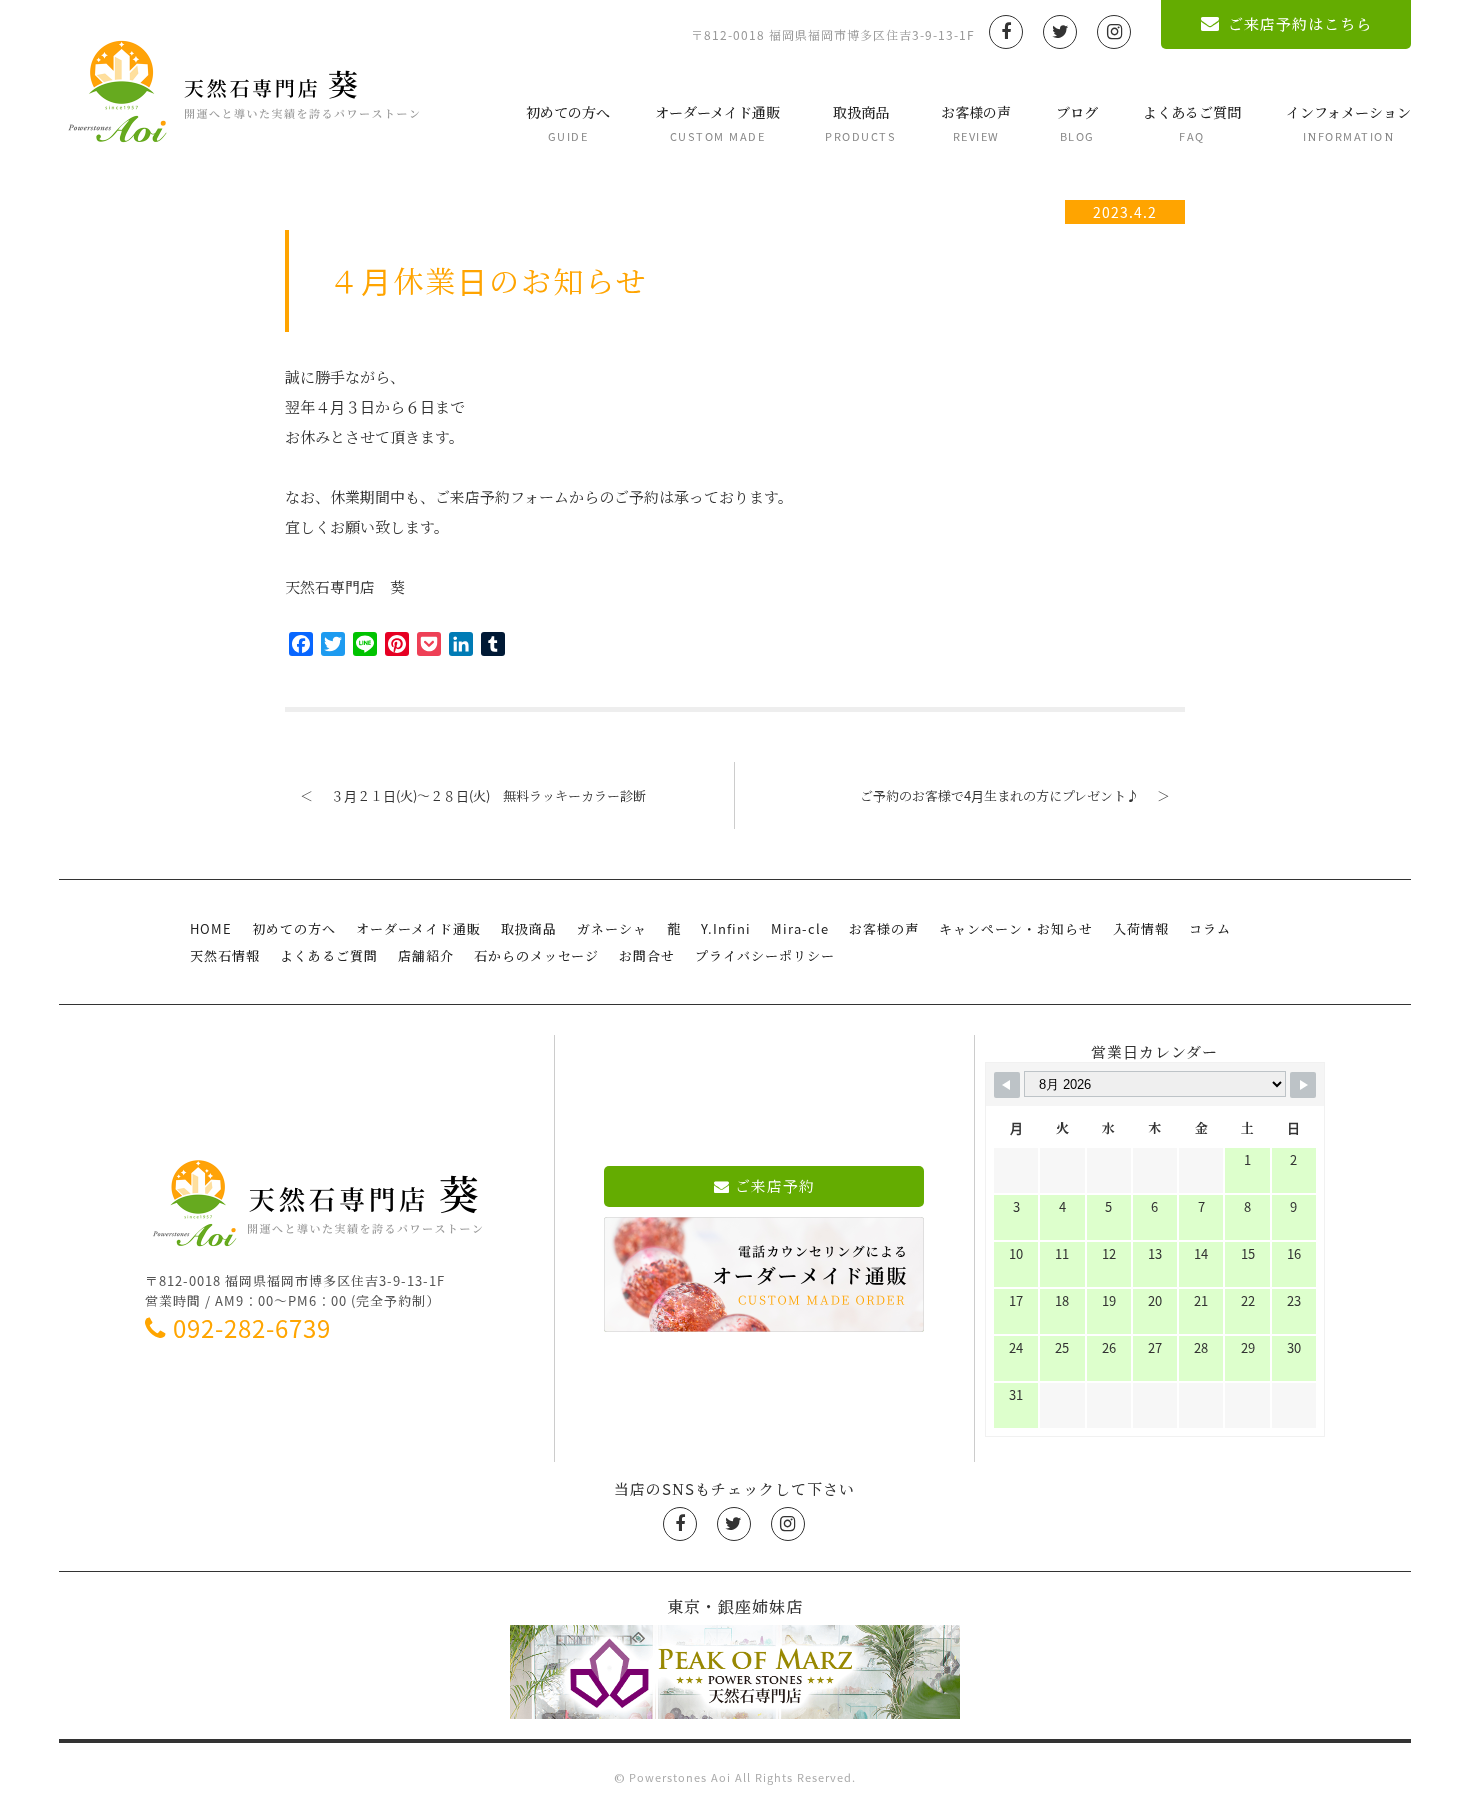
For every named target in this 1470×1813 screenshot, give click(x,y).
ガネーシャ (612, 928)
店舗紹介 (426, 955)
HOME (211, 928)
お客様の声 (976, 123)
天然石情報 (225, 955)
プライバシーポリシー (765, 955)
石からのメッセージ (536, 955)
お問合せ (647, 955)
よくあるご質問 (1192, 123)
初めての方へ (568, 123)
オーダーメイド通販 (717, 123)
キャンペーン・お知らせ (1016, 928)
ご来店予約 (775, 1186)
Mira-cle (800, 928)
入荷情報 (1141, 928)
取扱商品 (860, 123)
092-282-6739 (252, 1328)
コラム (1210, 928)
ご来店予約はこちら (1300, 24)
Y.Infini (726, 928)
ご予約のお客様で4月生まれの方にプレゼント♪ (1015, 795)
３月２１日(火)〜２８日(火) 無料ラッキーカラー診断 (473, 795)
